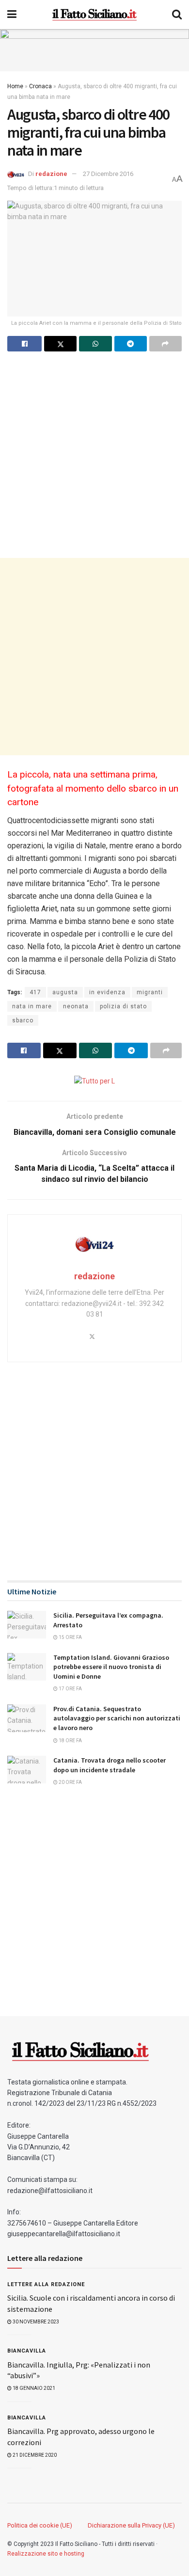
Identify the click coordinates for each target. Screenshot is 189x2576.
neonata (76, 1006)
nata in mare (32, 1006)
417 (35, 992)
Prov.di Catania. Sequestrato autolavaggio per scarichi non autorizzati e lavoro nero (117, 1718)
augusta (65, 992)
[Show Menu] (12, 15)
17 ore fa (70, 1689)
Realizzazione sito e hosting (46, 2554)
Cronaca (40, 86)
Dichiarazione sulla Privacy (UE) (131, 2525)
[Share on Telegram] (131, 344)
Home (15, 86)
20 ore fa (70, 1782)
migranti (150, 992)
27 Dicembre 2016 (108, 174)
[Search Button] (177, 15)
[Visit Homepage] (94, 15)
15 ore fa (70, 1637)
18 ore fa (70, 1741)
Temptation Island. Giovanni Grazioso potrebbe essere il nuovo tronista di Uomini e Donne (111, 1667)
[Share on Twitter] (60, 344)
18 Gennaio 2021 (33, 2388)
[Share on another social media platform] (165, 344)
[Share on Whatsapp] (95, 344)
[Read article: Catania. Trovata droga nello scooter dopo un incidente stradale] (27, 1770)
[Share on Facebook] (24, 344)
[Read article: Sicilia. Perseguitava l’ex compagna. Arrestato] (27, 1625)
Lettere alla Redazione (46, 2284)
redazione (51, 174)
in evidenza (107, 992)
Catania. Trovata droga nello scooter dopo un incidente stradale (110, 1765)
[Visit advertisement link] (94, 50)
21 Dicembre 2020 (34, 2455)
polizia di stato (123, 1006)
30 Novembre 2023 (35, 2322)
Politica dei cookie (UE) (40, 2525)
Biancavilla (27, 2351)
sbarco (23, 1020)
